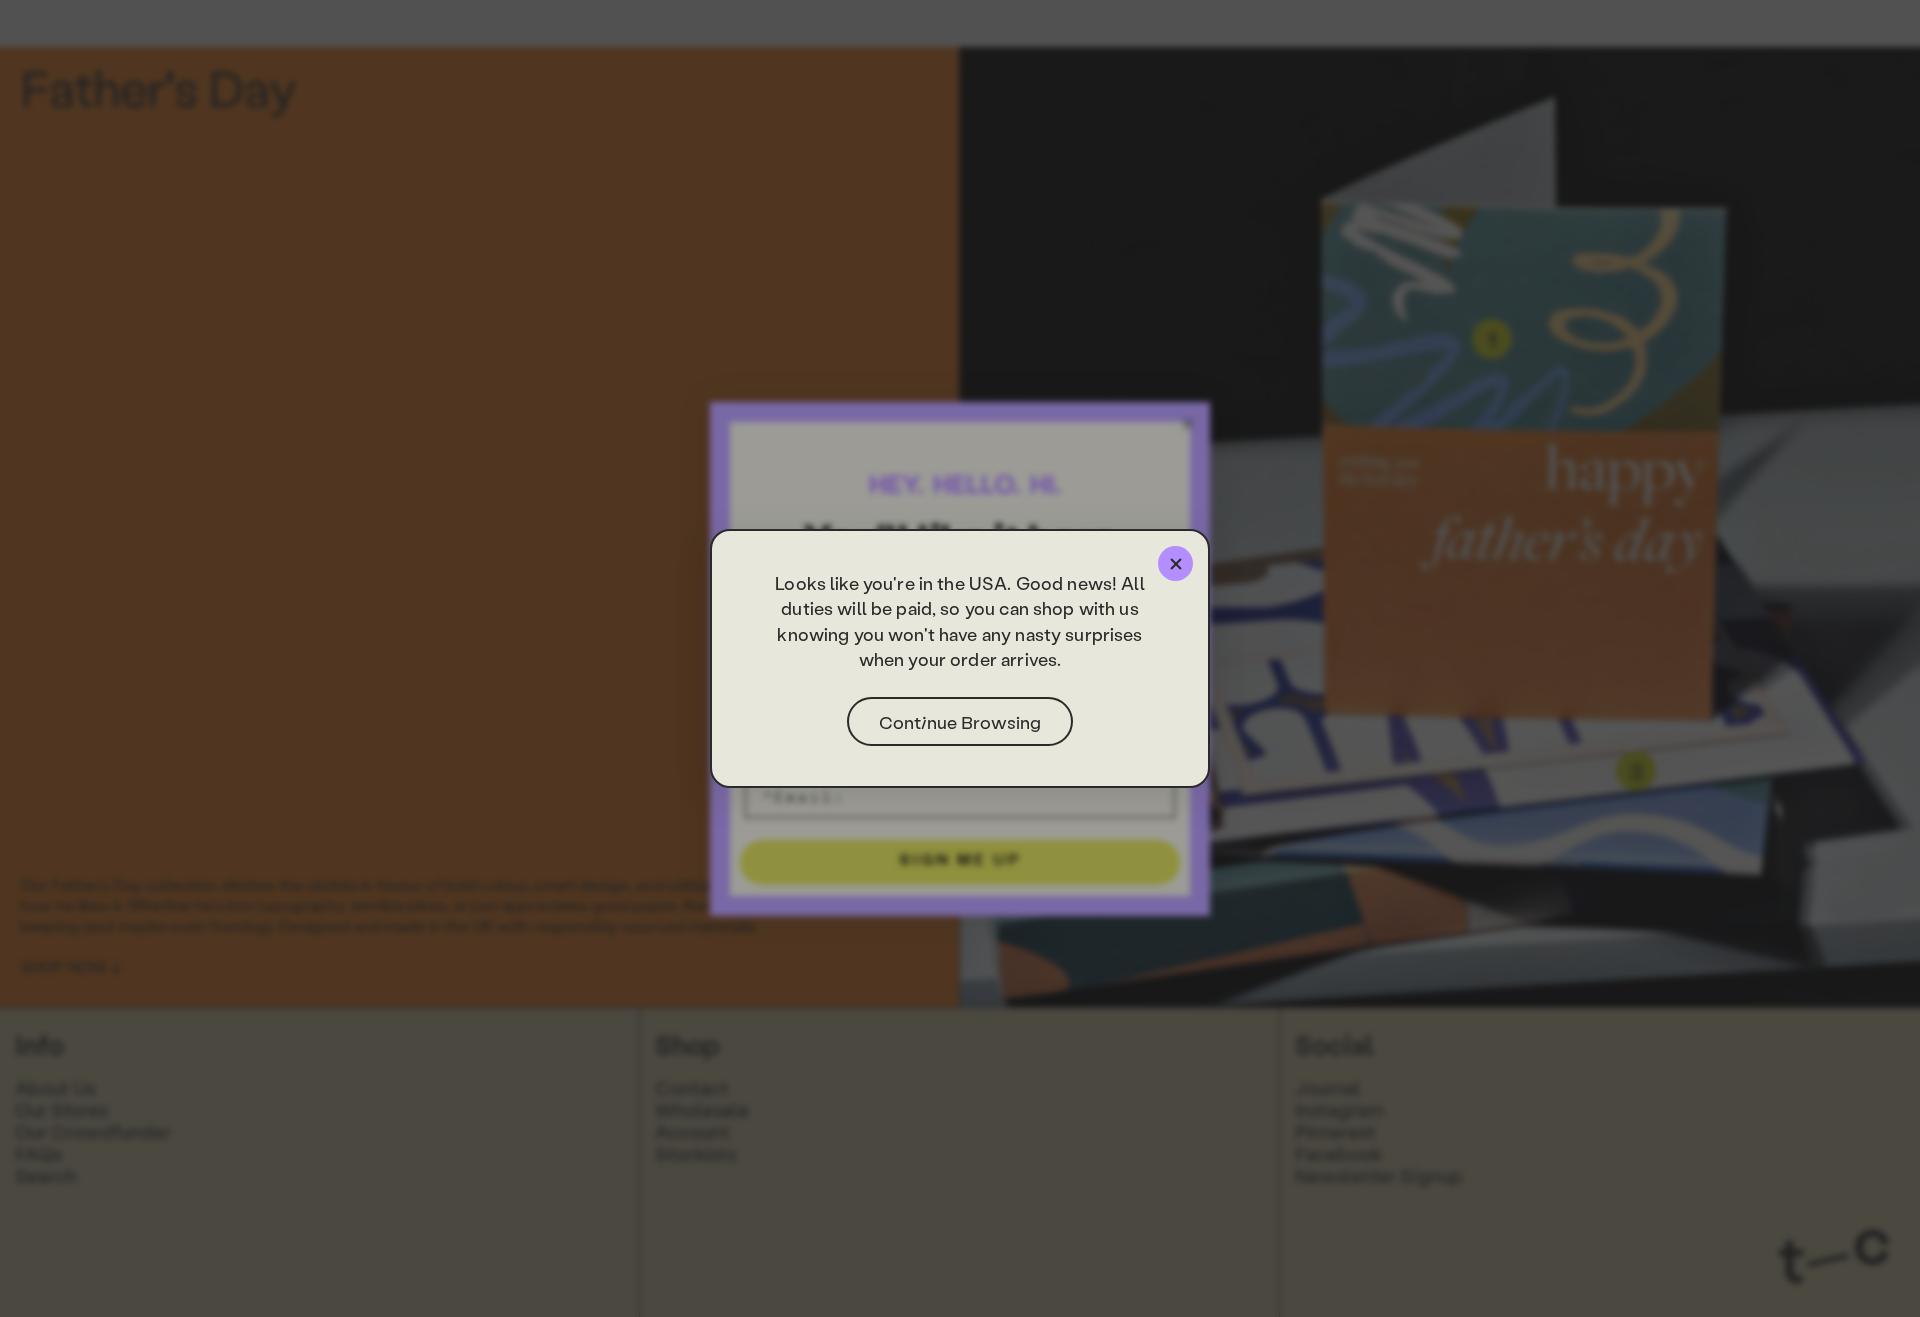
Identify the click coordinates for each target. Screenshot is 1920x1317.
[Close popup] (1175, 563)
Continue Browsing (960, 721)
